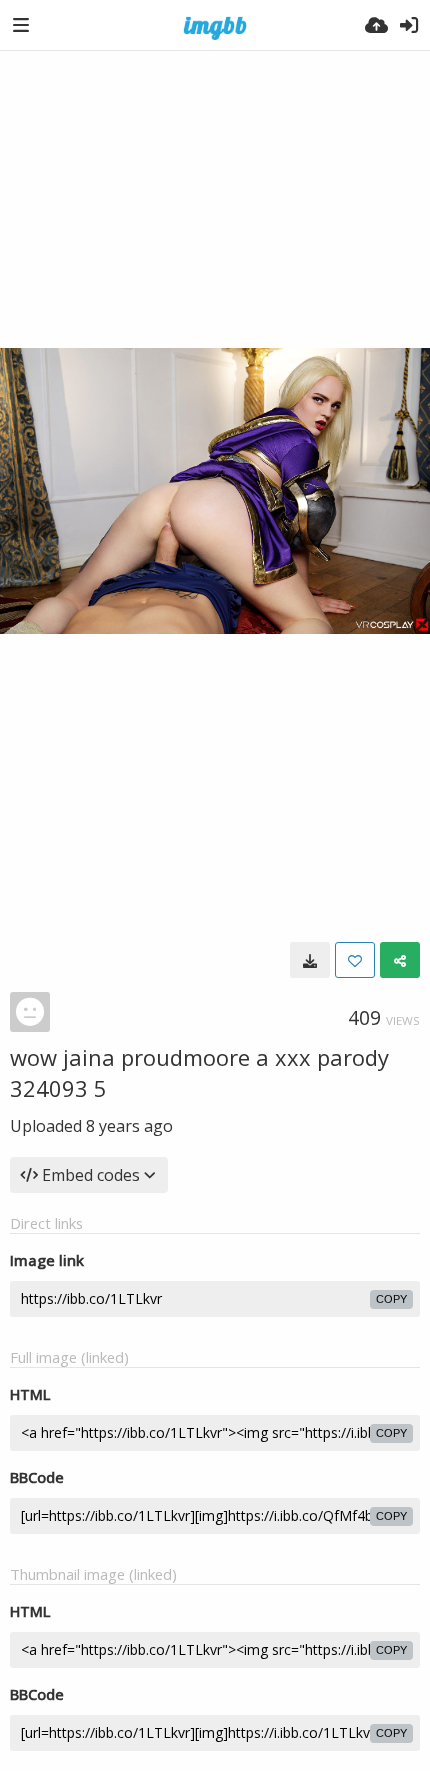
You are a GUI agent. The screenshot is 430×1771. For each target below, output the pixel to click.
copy (391, 1299)
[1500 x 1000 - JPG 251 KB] (310, 960)
